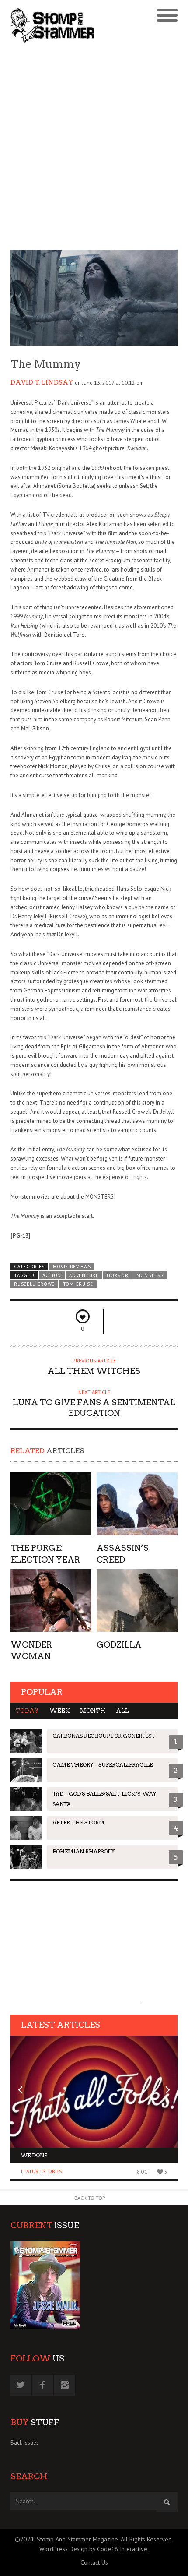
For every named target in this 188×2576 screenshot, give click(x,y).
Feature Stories (42, 2171)
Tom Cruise (78, 1284)
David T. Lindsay (42, 382)
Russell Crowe (34, 1284)
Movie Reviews (72, 1267)
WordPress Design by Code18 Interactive (93, 2549)
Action (52, 1275)
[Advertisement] (94, 148)
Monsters (150, 1275)
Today (27, 1711)
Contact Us (94, 2562)
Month (93, 1711)
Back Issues (25, 2443)
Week (59, 1711)
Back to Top (90, 2198)
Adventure (84, 1275)
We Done (34, 2155)
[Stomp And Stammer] (73, 25)
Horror (117, 1275)
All (122, 1711)
